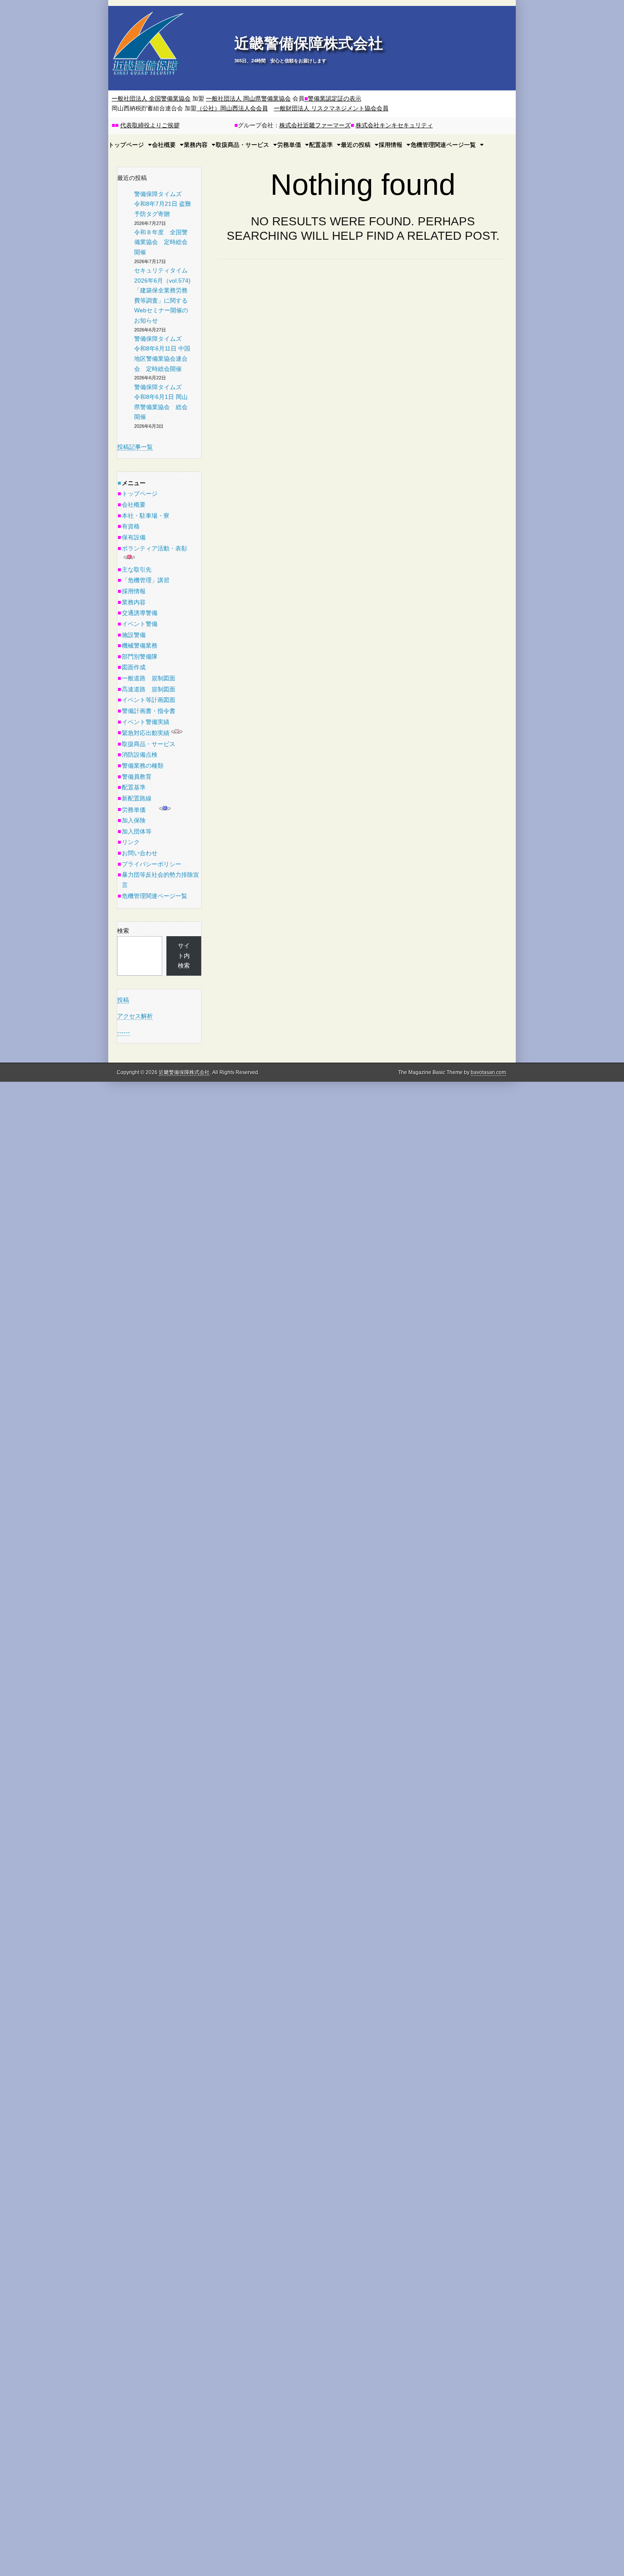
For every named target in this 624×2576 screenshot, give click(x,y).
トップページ (140, 494)
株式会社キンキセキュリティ (394, 125)
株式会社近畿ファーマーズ (315, 125)
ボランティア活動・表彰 (155, 548)
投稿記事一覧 (135, 447)
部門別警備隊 (140, 657)
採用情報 (391, 145)
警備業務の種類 (143, 766)
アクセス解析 (135, 1016)
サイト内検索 (184, 955)
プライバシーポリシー (152, 864)
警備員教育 (137, 777)
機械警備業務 (140, 645)
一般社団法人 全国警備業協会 (151, 98)
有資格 (131, 526)
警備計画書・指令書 (149, 711)
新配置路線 (137, 798)
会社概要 (134, 505)
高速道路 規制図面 (149, 689)
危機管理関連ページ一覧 (443, 145)
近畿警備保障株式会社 (309, 43)
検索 (123, 931)
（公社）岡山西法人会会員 (232, 108)
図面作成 (134, 667)
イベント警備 (140, 624)
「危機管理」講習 (146, 580)
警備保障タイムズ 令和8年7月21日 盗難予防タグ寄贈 (163, 204)
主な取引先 (137, 570)
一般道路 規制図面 (149, 678)
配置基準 (321, 145)
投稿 (123, 1000)
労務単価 (289, 145)
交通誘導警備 (140, 613)
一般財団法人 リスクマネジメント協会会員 (331, 108)
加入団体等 (137, 831)
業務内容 (196, 145)
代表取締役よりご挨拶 (150, 125)
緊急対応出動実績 (146, 733)
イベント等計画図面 (149, 700)
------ (124, 1032)
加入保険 (134, 820)
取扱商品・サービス (242, 145)
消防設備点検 (140, 755)
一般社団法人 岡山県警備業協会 (248, 98)
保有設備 (134, 537)
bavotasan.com (488, 1072)
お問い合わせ (140, 853)
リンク (131, 842)
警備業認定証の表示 (333, 98)
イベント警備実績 (146, 722)
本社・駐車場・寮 (146, 516)
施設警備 (134, 635)
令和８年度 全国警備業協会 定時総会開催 (161, 242)
